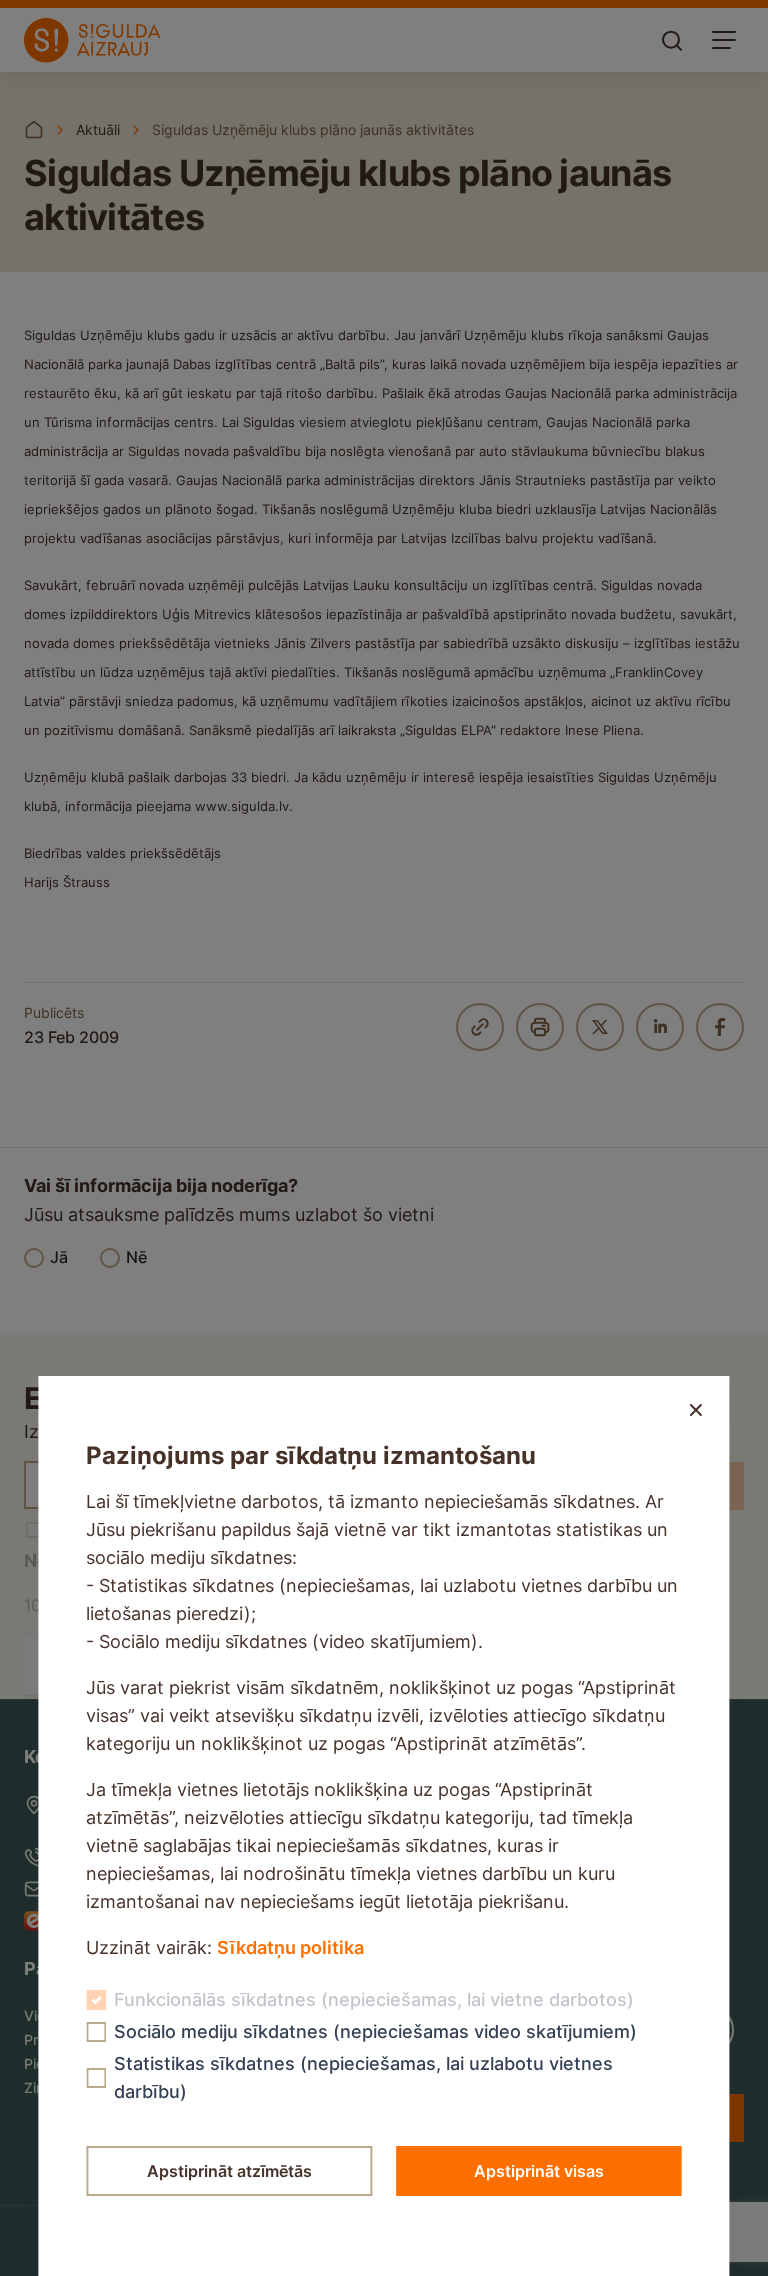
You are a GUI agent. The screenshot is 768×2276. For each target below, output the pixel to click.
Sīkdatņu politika (290, 1947)
